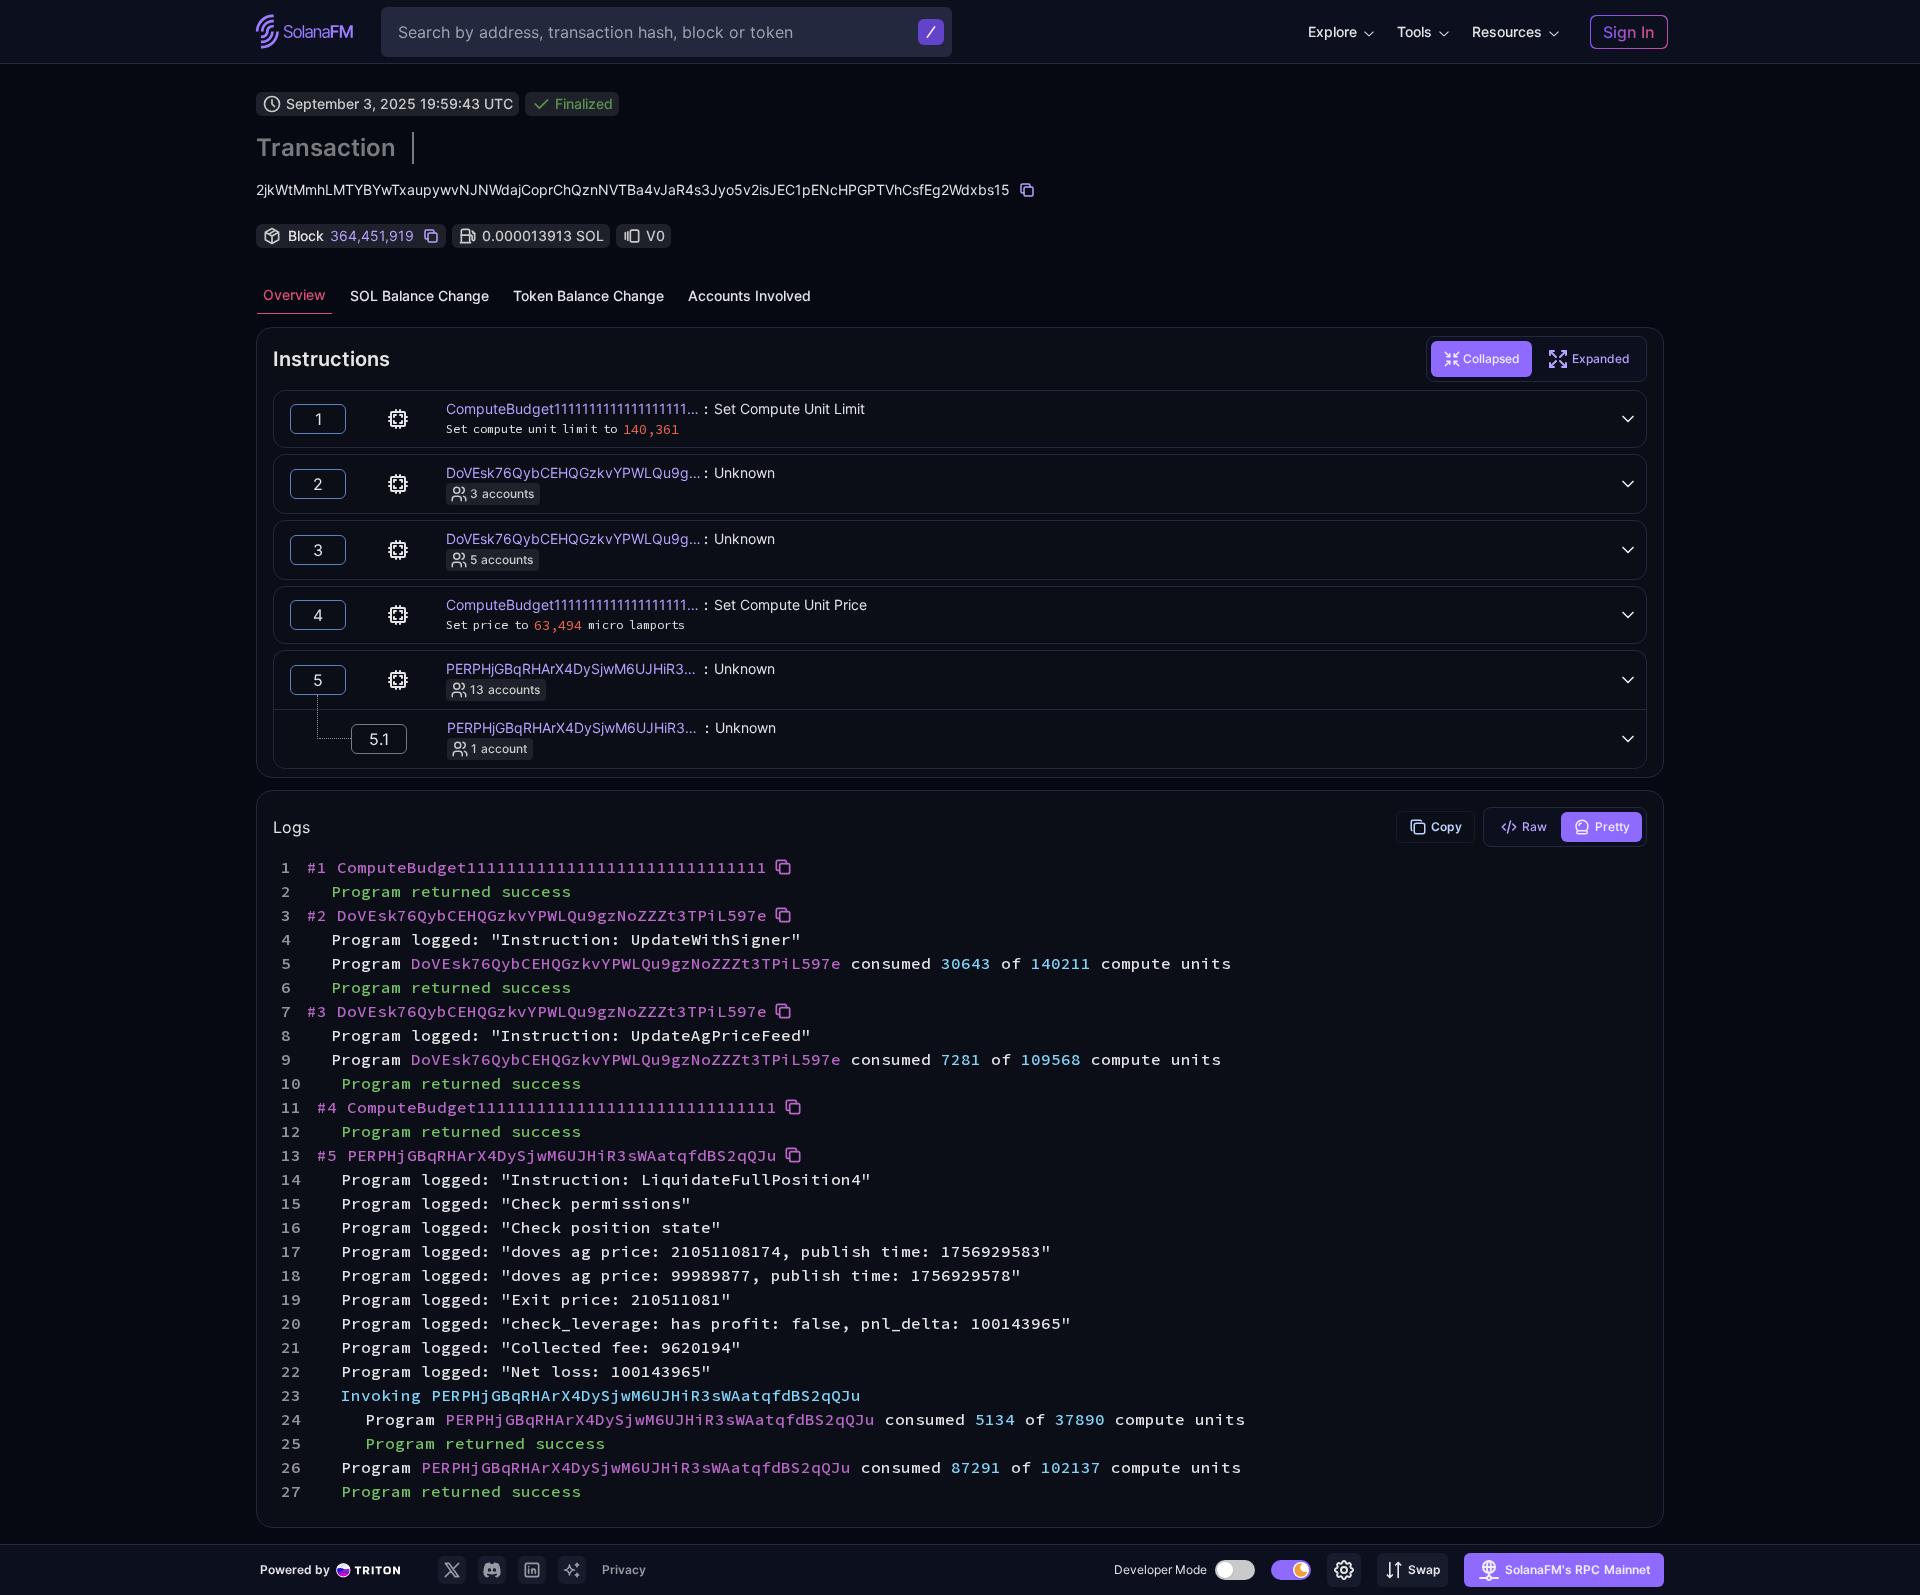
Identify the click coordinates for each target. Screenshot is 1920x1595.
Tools (1414, 31)
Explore (1332, 31)
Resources (1507, 31)
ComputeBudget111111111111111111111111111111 (605, 408)
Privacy (624, 1569)
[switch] (1235, 1570)
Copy (1446, 826)
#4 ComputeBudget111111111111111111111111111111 (547, 1107)
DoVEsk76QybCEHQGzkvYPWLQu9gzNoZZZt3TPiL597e (632, 472)
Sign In (1629, 32)
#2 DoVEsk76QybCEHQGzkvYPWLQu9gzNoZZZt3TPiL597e (537, 915)
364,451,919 (372, 235)
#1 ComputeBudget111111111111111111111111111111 (537, 867)
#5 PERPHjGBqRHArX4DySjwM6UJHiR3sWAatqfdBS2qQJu (547, 1155)
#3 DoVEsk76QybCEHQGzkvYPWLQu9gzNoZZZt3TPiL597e (537, 1011)
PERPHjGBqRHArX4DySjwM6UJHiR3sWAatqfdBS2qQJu (628, 668)
